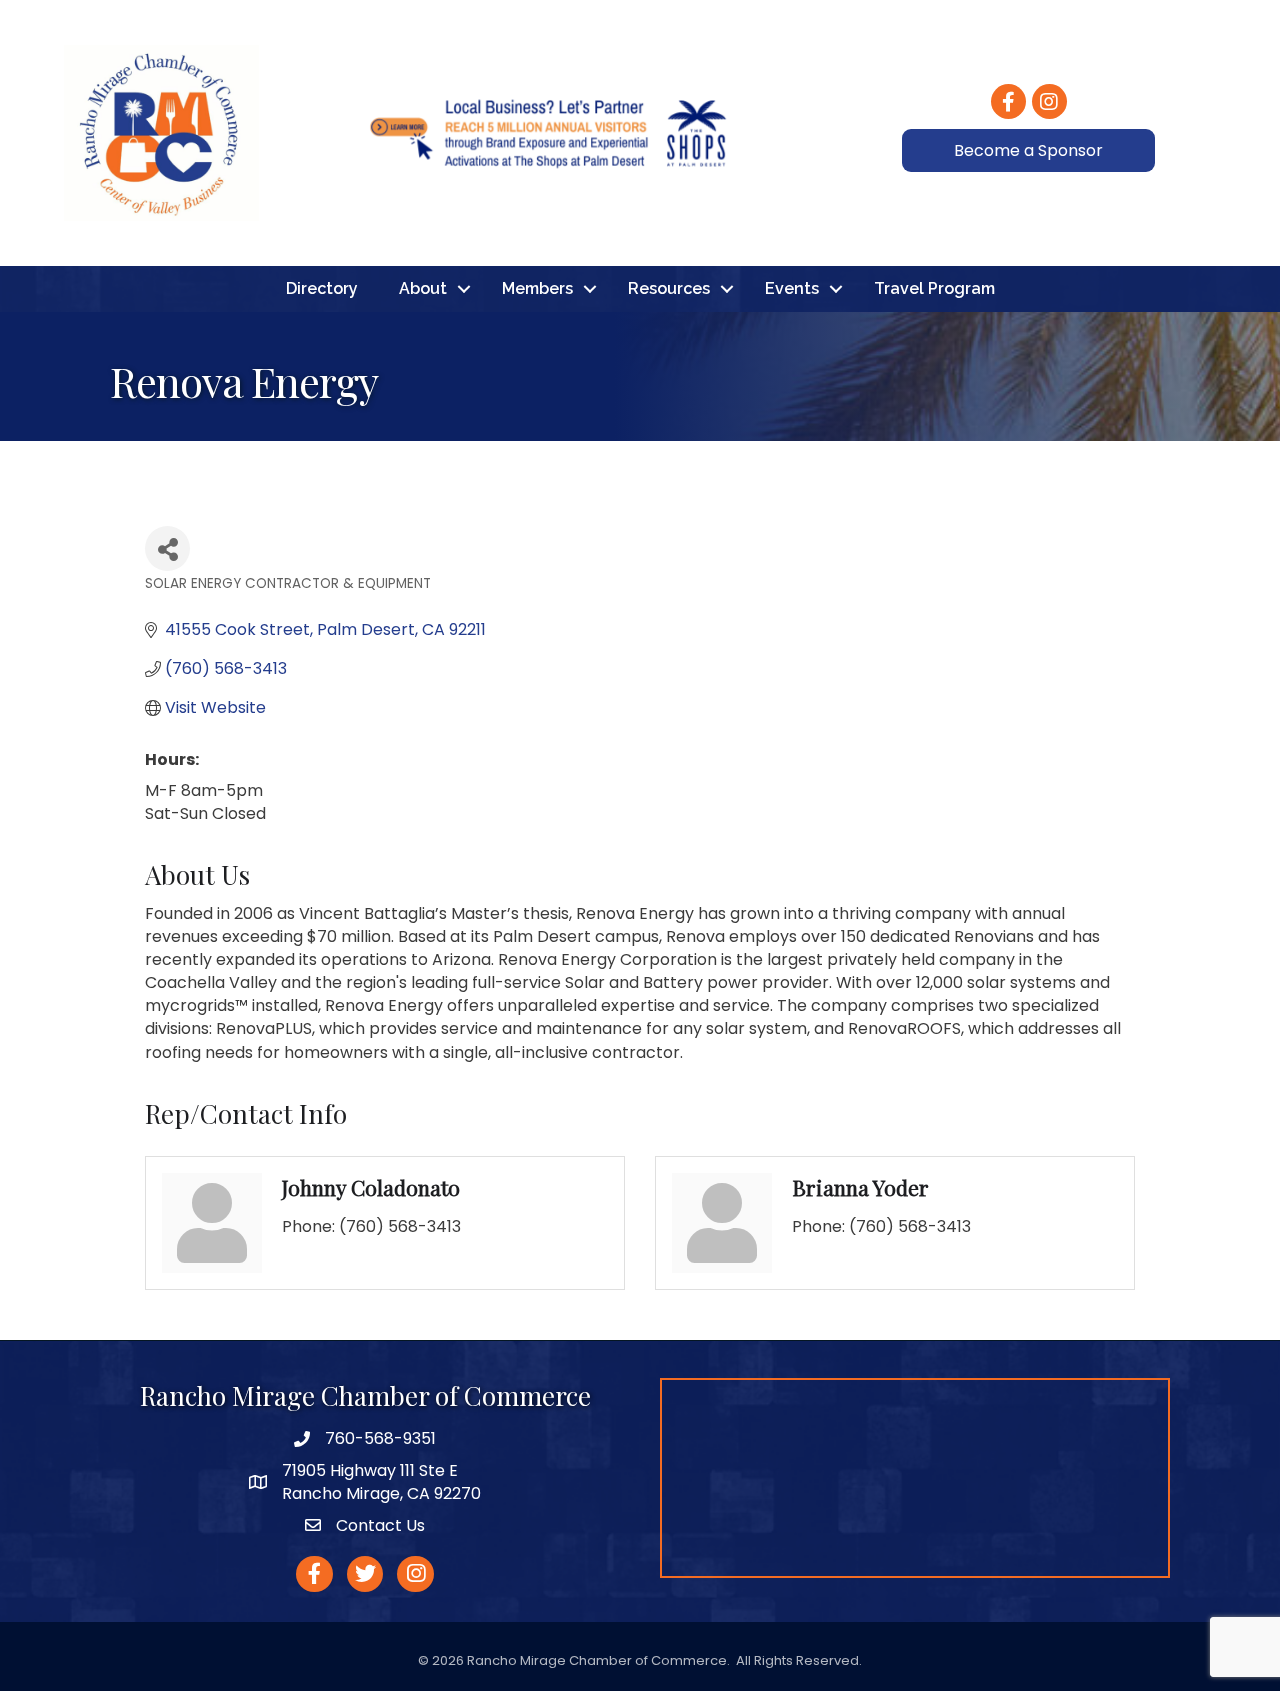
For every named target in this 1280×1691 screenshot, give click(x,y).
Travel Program (934, 288)
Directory (322, 288)
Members (537, 288)
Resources (669, 288)
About (423, 288)
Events (792, 288)
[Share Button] (167, 548)
